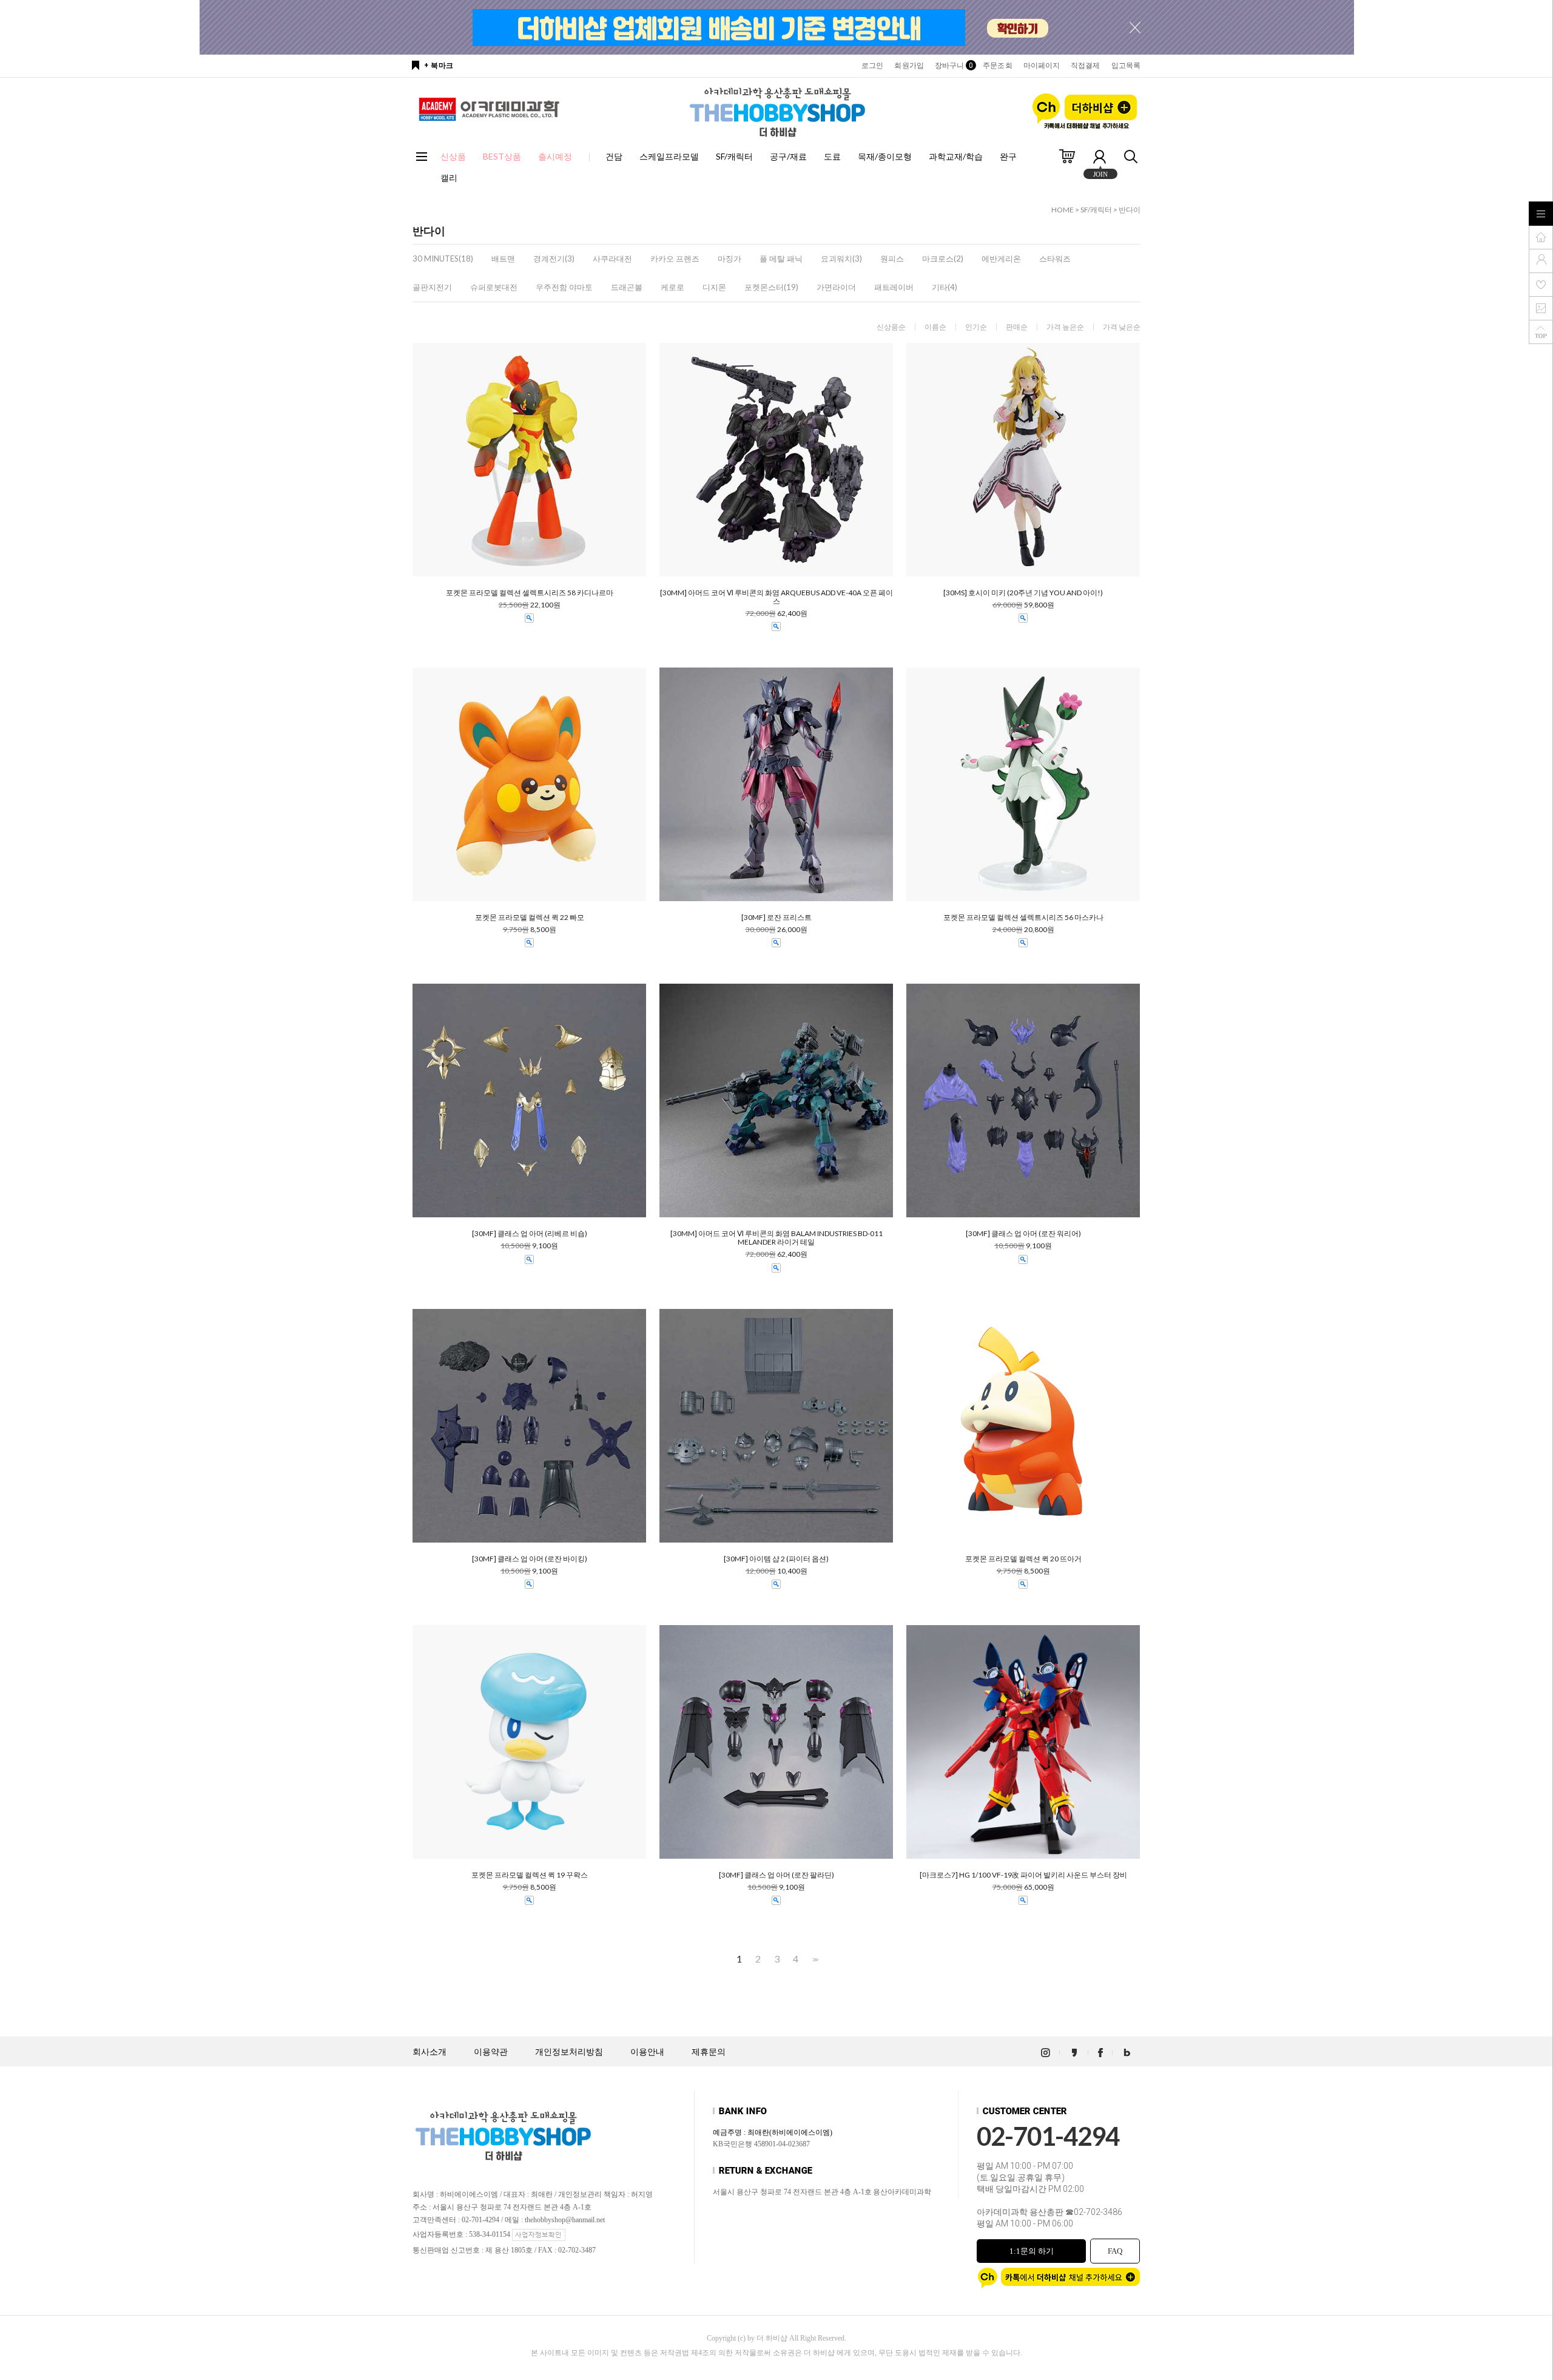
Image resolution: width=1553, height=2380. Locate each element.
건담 (614, 156)
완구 (1008, 156)
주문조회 (997, 66)
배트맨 (503, 259)
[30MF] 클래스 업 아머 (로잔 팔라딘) (776, 1875)
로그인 (872, 66)
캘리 (449, 177)
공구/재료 (788, 156)
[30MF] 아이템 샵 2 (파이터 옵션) (776, 1559)
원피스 (892, 259)
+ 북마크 (439, 66)
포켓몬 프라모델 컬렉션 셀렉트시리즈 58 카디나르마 (530, 593)
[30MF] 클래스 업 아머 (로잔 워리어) (1023, 1234)
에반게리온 (1001, 259)
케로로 (672, 287)
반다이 (1130, 210)
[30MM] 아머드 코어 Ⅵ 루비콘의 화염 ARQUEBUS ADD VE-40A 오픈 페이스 (776, 597)
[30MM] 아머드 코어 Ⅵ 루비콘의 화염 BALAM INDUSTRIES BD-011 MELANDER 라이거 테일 (776, 1238)
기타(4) (945, 287)
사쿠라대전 (612, 259)
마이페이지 (1042, 66)
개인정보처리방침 (569, 2052)
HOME (1063, 210)
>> (814, 1959)
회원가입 (909, 66)
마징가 (729, 259)
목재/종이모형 (885, 156)
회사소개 (430, 2052)
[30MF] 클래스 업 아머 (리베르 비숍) (530, 1234)
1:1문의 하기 (1032, 2251)
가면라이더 (836, 287)
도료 (832, 156)
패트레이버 (894, 287)
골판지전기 (432, 287)
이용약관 (491, 2052)
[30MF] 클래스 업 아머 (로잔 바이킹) (530, 1559)
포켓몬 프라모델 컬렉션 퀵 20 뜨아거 (1023, 1559)
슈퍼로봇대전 (494, 287)
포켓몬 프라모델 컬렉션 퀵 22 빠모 (530, 918)
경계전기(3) (554, 259)
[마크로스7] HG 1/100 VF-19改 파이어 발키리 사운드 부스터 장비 (1023, 1875)
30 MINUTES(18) (443, 259)
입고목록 (1126, 66)
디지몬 (714, 287)
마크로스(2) (943, 259)
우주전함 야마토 (564, 287)
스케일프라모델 (669, 156)
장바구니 (953, 66)
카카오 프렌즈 (675, 259)
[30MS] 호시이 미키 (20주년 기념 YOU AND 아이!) (1023, 593)
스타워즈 (1055, 259)
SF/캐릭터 (734, 156)
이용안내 (647, 2052)
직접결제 (1085, 66)
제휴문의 (709, 2052)
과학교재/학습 (956, 156)
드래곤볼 (627, 287)
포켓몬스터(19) (771, 287)
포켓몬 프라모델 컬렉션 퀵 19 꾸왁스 (530, 1875)
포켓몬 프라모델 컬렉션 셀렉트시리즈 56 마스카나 (1023, 918)
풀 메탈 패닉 (781, 259)
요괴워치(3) (841, 259)
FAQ (1115, 2251)
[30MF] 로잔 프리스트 (776, 918)
